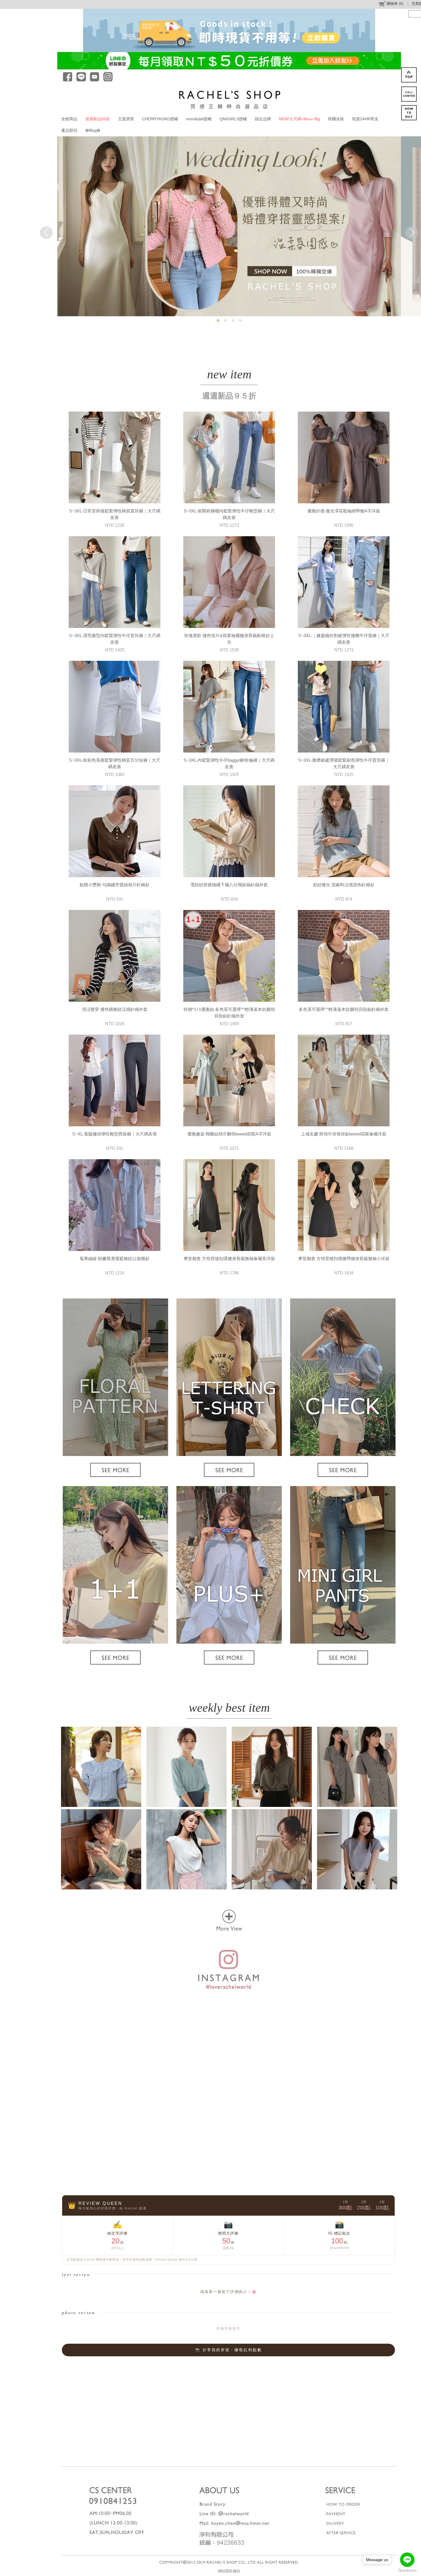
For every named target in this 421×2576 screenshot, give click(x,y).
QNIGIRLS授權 (233, 119)
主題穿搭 (126, 119)
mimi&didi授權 (199, 119)
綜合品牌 (263, 119)
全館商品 (69, 119)
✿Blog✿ (93, 130)
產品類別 (69, 130)
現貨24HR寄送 (365, 119)
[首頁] (229, 99)
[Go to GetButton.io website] (407, 2570)
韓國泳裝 (336, 119)
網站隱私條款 (229, 2571)
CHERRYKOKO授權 (160, 119)
